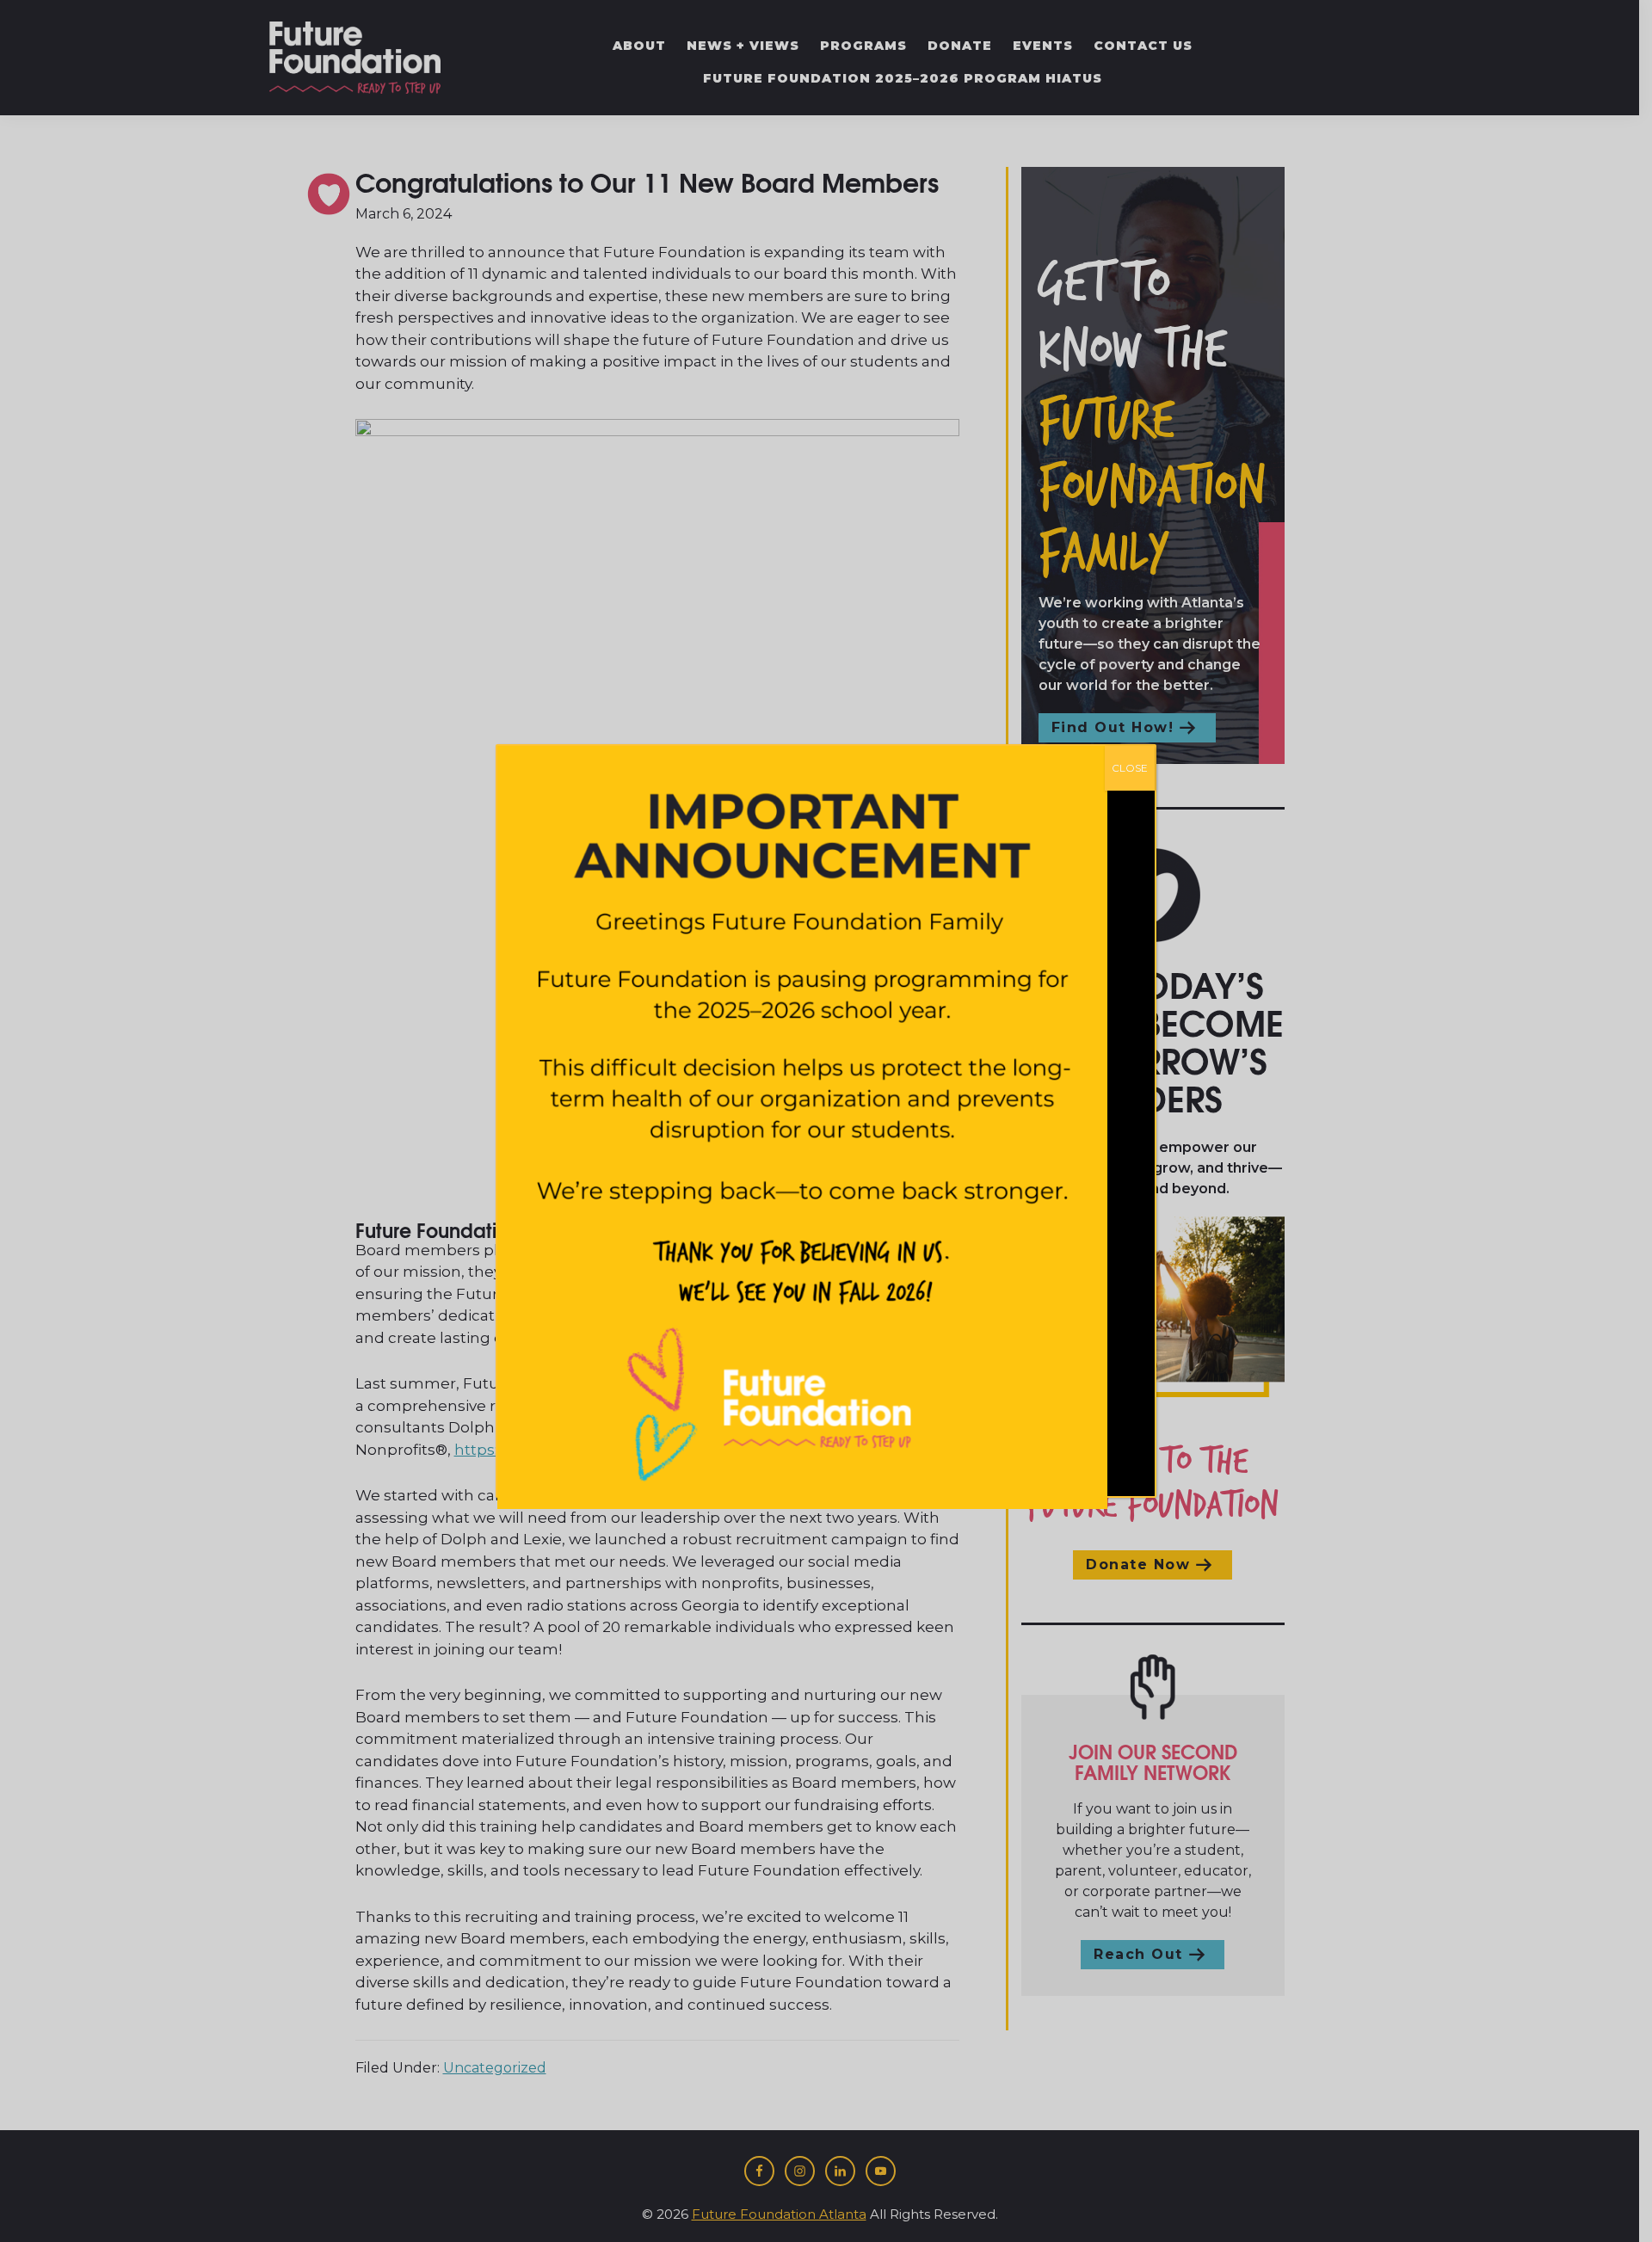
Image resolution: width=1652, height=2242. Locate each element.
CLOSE (1130, 768)
